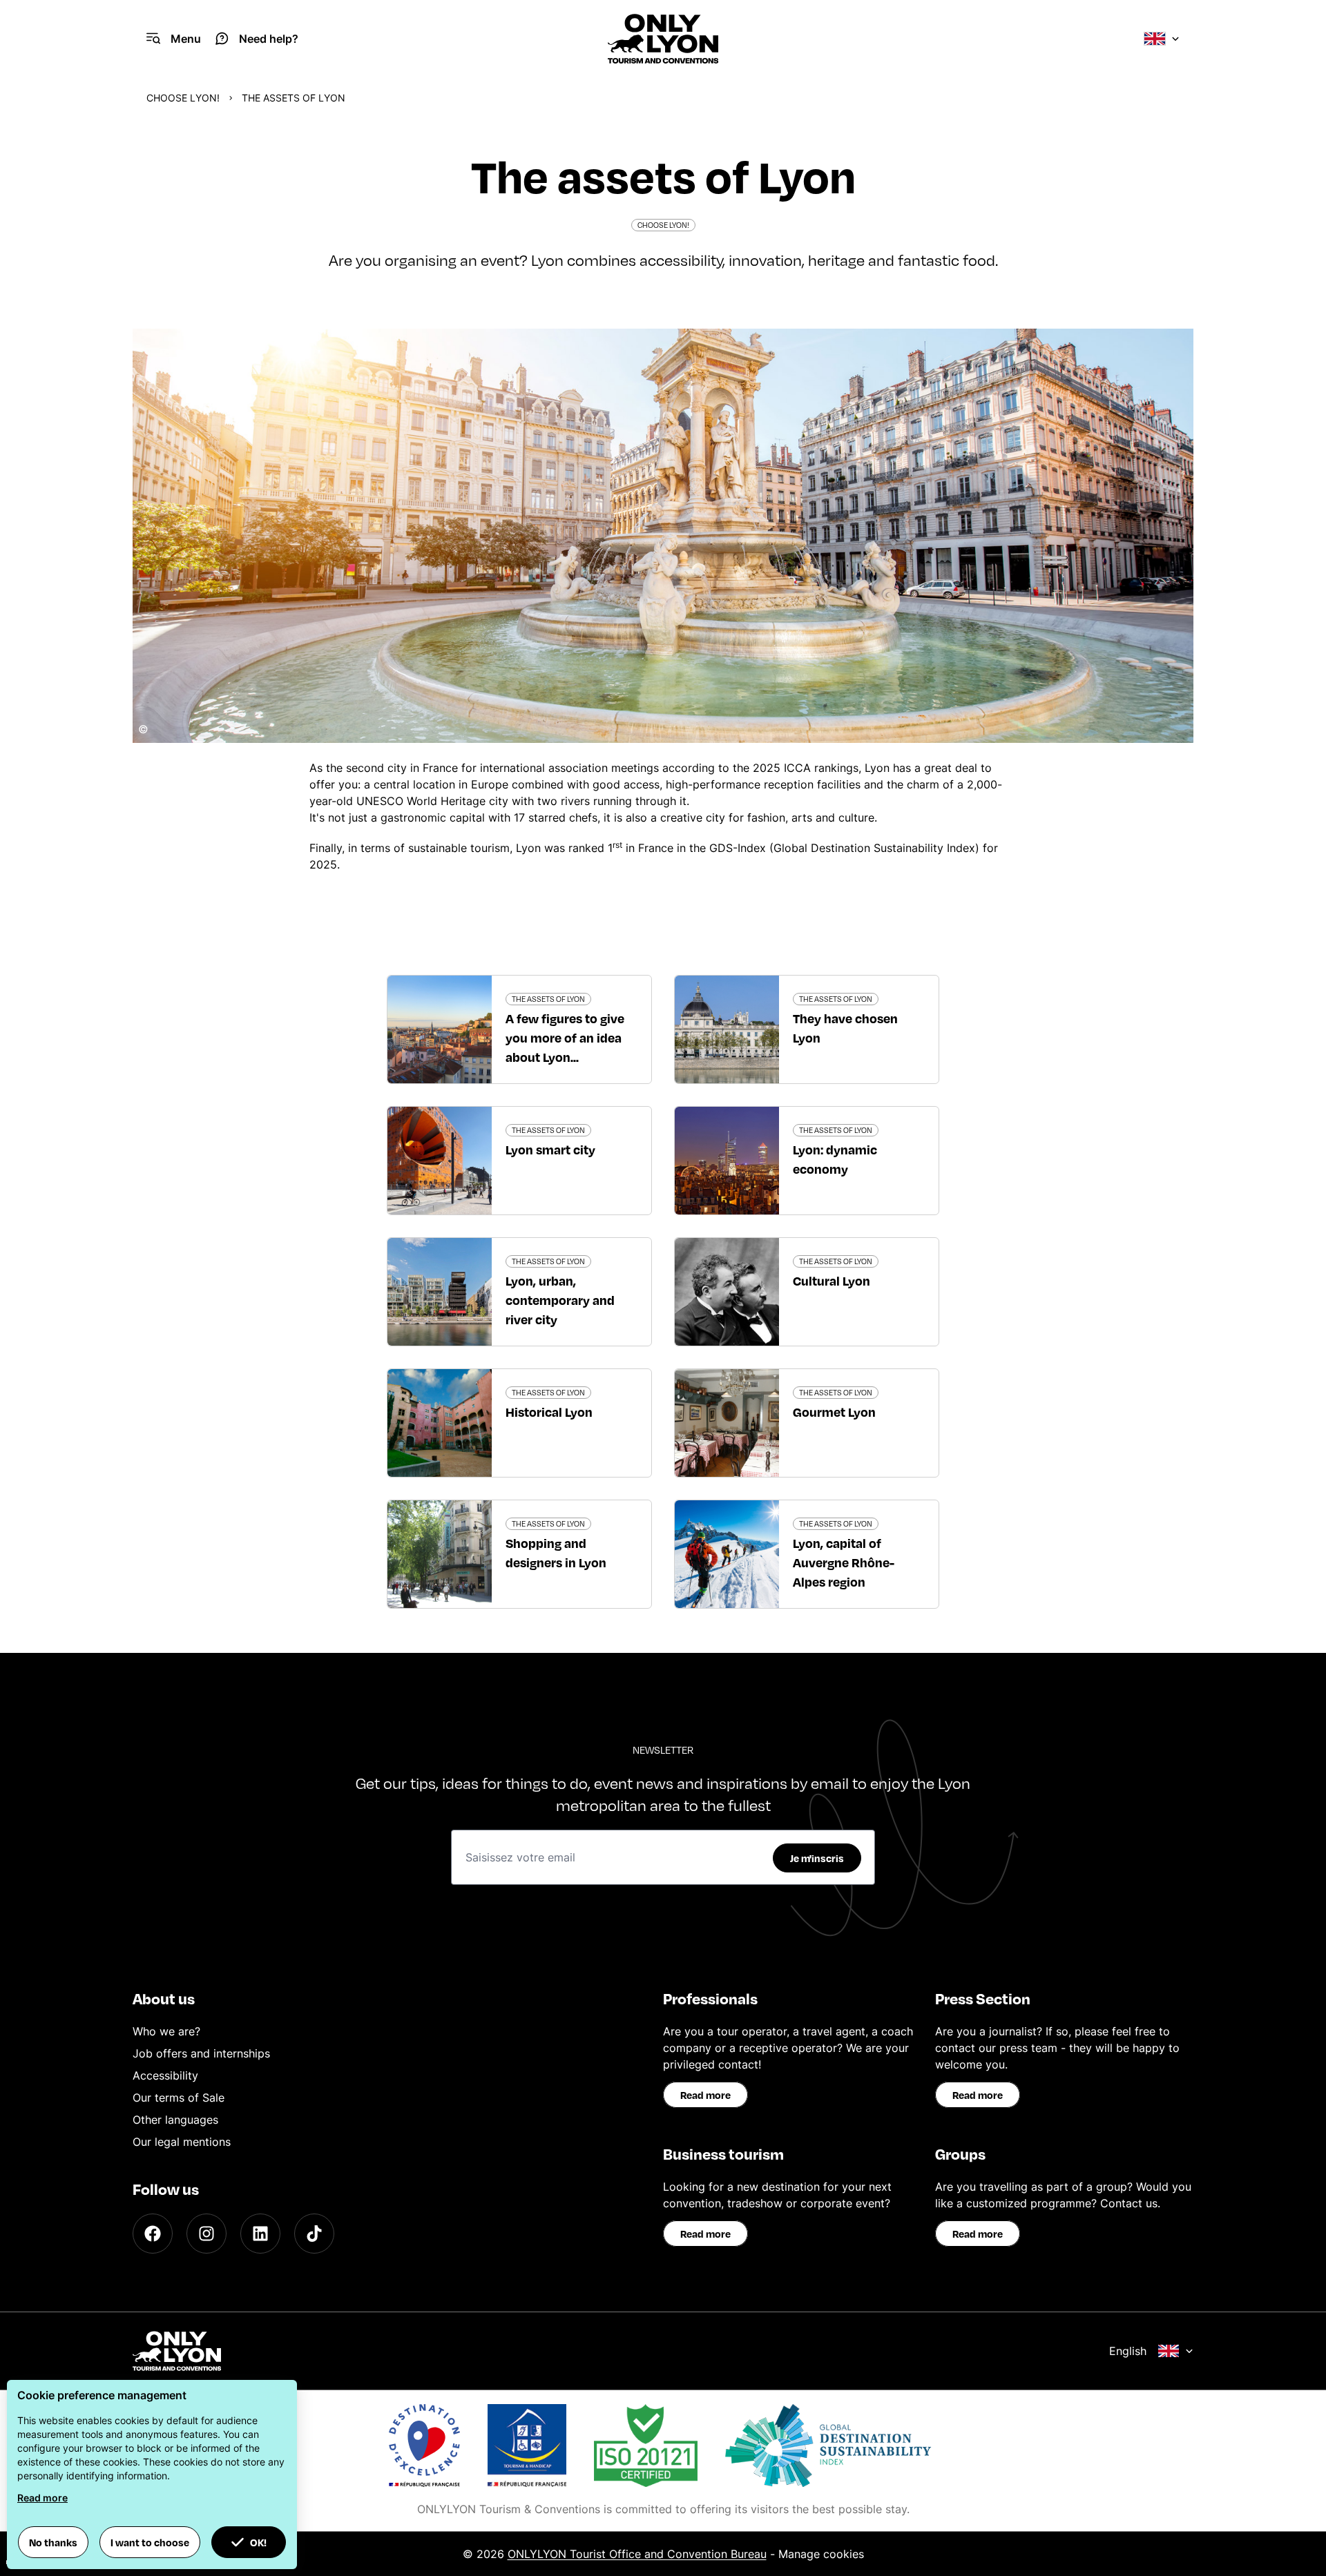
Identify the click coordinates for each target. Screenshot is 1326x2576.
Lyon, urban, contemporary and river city (560, 1300)
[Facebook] (153, 2234)
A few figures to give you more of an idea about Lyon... (565, 1037)
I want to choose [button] (150, 2542)
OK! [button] (258, 2542)
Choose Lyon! (183, 98)
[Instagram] (206, 2234)
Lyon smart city (550, 1149)
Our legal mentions (182, 2142)
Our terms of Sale (179, 2098)
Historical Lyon (549, 1412)
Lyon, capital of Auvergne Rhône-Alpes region (844, 1562)
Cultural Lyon (832, 1280)
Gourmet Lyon (834, 1412)
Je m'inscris (817, 1858)
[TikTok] (314, 2234)
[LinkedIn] (260, 2234)
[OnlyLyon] (177, 2351)
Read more (705, 2095)
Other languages (175, 2120)
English (1128, 2351)
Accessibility (165, 2075)
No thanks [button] (53, 2542)
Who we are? (166, 2031)
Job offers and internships (201, 2053)
